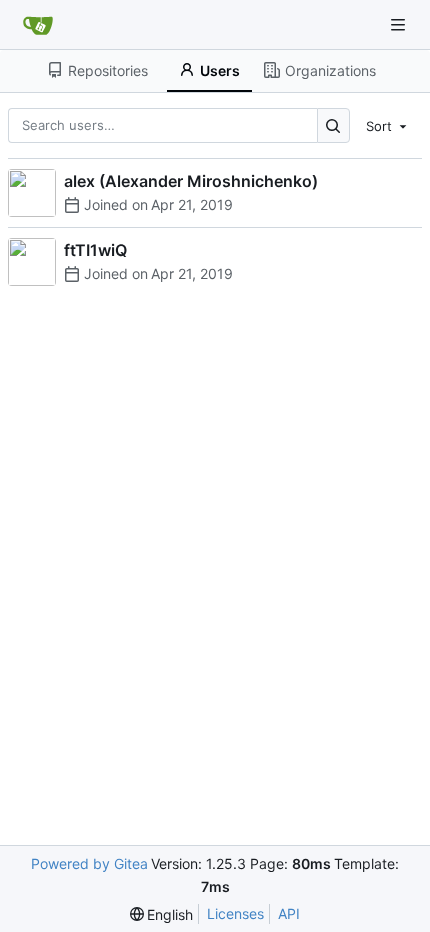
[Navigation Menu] (400, 24)
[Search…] (333, 125)
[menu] (388, 125)
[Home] (38, 25)
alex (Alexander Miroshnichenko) (191, 181)
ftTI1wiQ (95, 250)
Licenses (235, 913)
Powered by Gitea (89, 863)
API (289, 913)
